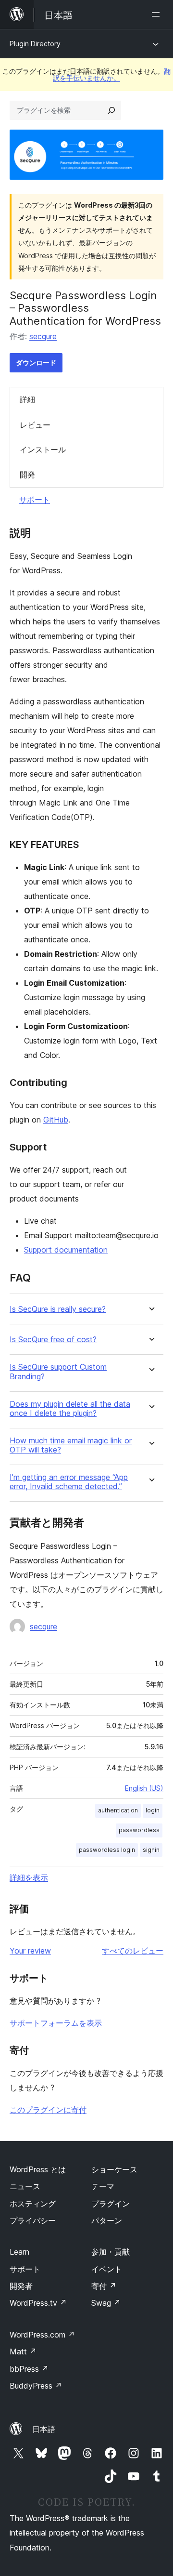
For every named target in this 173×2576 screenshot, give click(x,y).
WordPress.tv (38, 2303)
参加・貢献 (111, 2252)
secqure (43, 336)
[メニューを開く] (158, 14)
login (153, 1810)
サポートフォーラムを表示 (56, 2023)
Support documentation (66, 1250)
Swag (106, 2303)
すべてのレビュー (133, 1951)
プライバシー (33, 2220)
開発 (27, 475)
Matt (23, 2351)
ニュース (25, 2186)
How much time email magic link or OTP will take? (71, 1445)
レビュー (35, 425)
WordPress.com (42, 2335)
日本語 (44, 2429)
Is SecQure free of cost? (53, 1340)
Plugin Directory (35, 44)
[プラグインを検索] (111, 110)
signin (151, 1850)
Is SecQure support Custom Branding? (58, 1372)
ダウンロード (36, 363)
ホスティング (33, 2204)
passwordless (139, 1830)
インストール (43, 449)
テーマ (103, 2186)
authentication (118, 1810)
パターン (107, 2220)
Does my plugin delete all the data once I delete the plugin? (70, 1409)
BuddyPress (36, 2386)
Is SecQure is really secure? (58, 1309)
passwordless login (107, 1850)
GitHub (56, 1120)
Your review (30, 1951)
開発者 (21, 2286)
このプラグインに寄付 (48, 2110)
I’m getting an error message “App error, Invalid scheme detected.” (69, 1482)
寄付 (104, 2286)
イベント (107, 2269)
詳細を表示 (29, 1877)
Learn (19, 2252)
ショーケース (114, 2169)
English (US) (144, 1788)
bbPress (29, 2369)
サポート (35, 500)
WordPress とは (38, 2169)
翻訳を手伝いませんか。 (112, 74)
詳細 (27, 399)
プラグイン (111, 2204)
